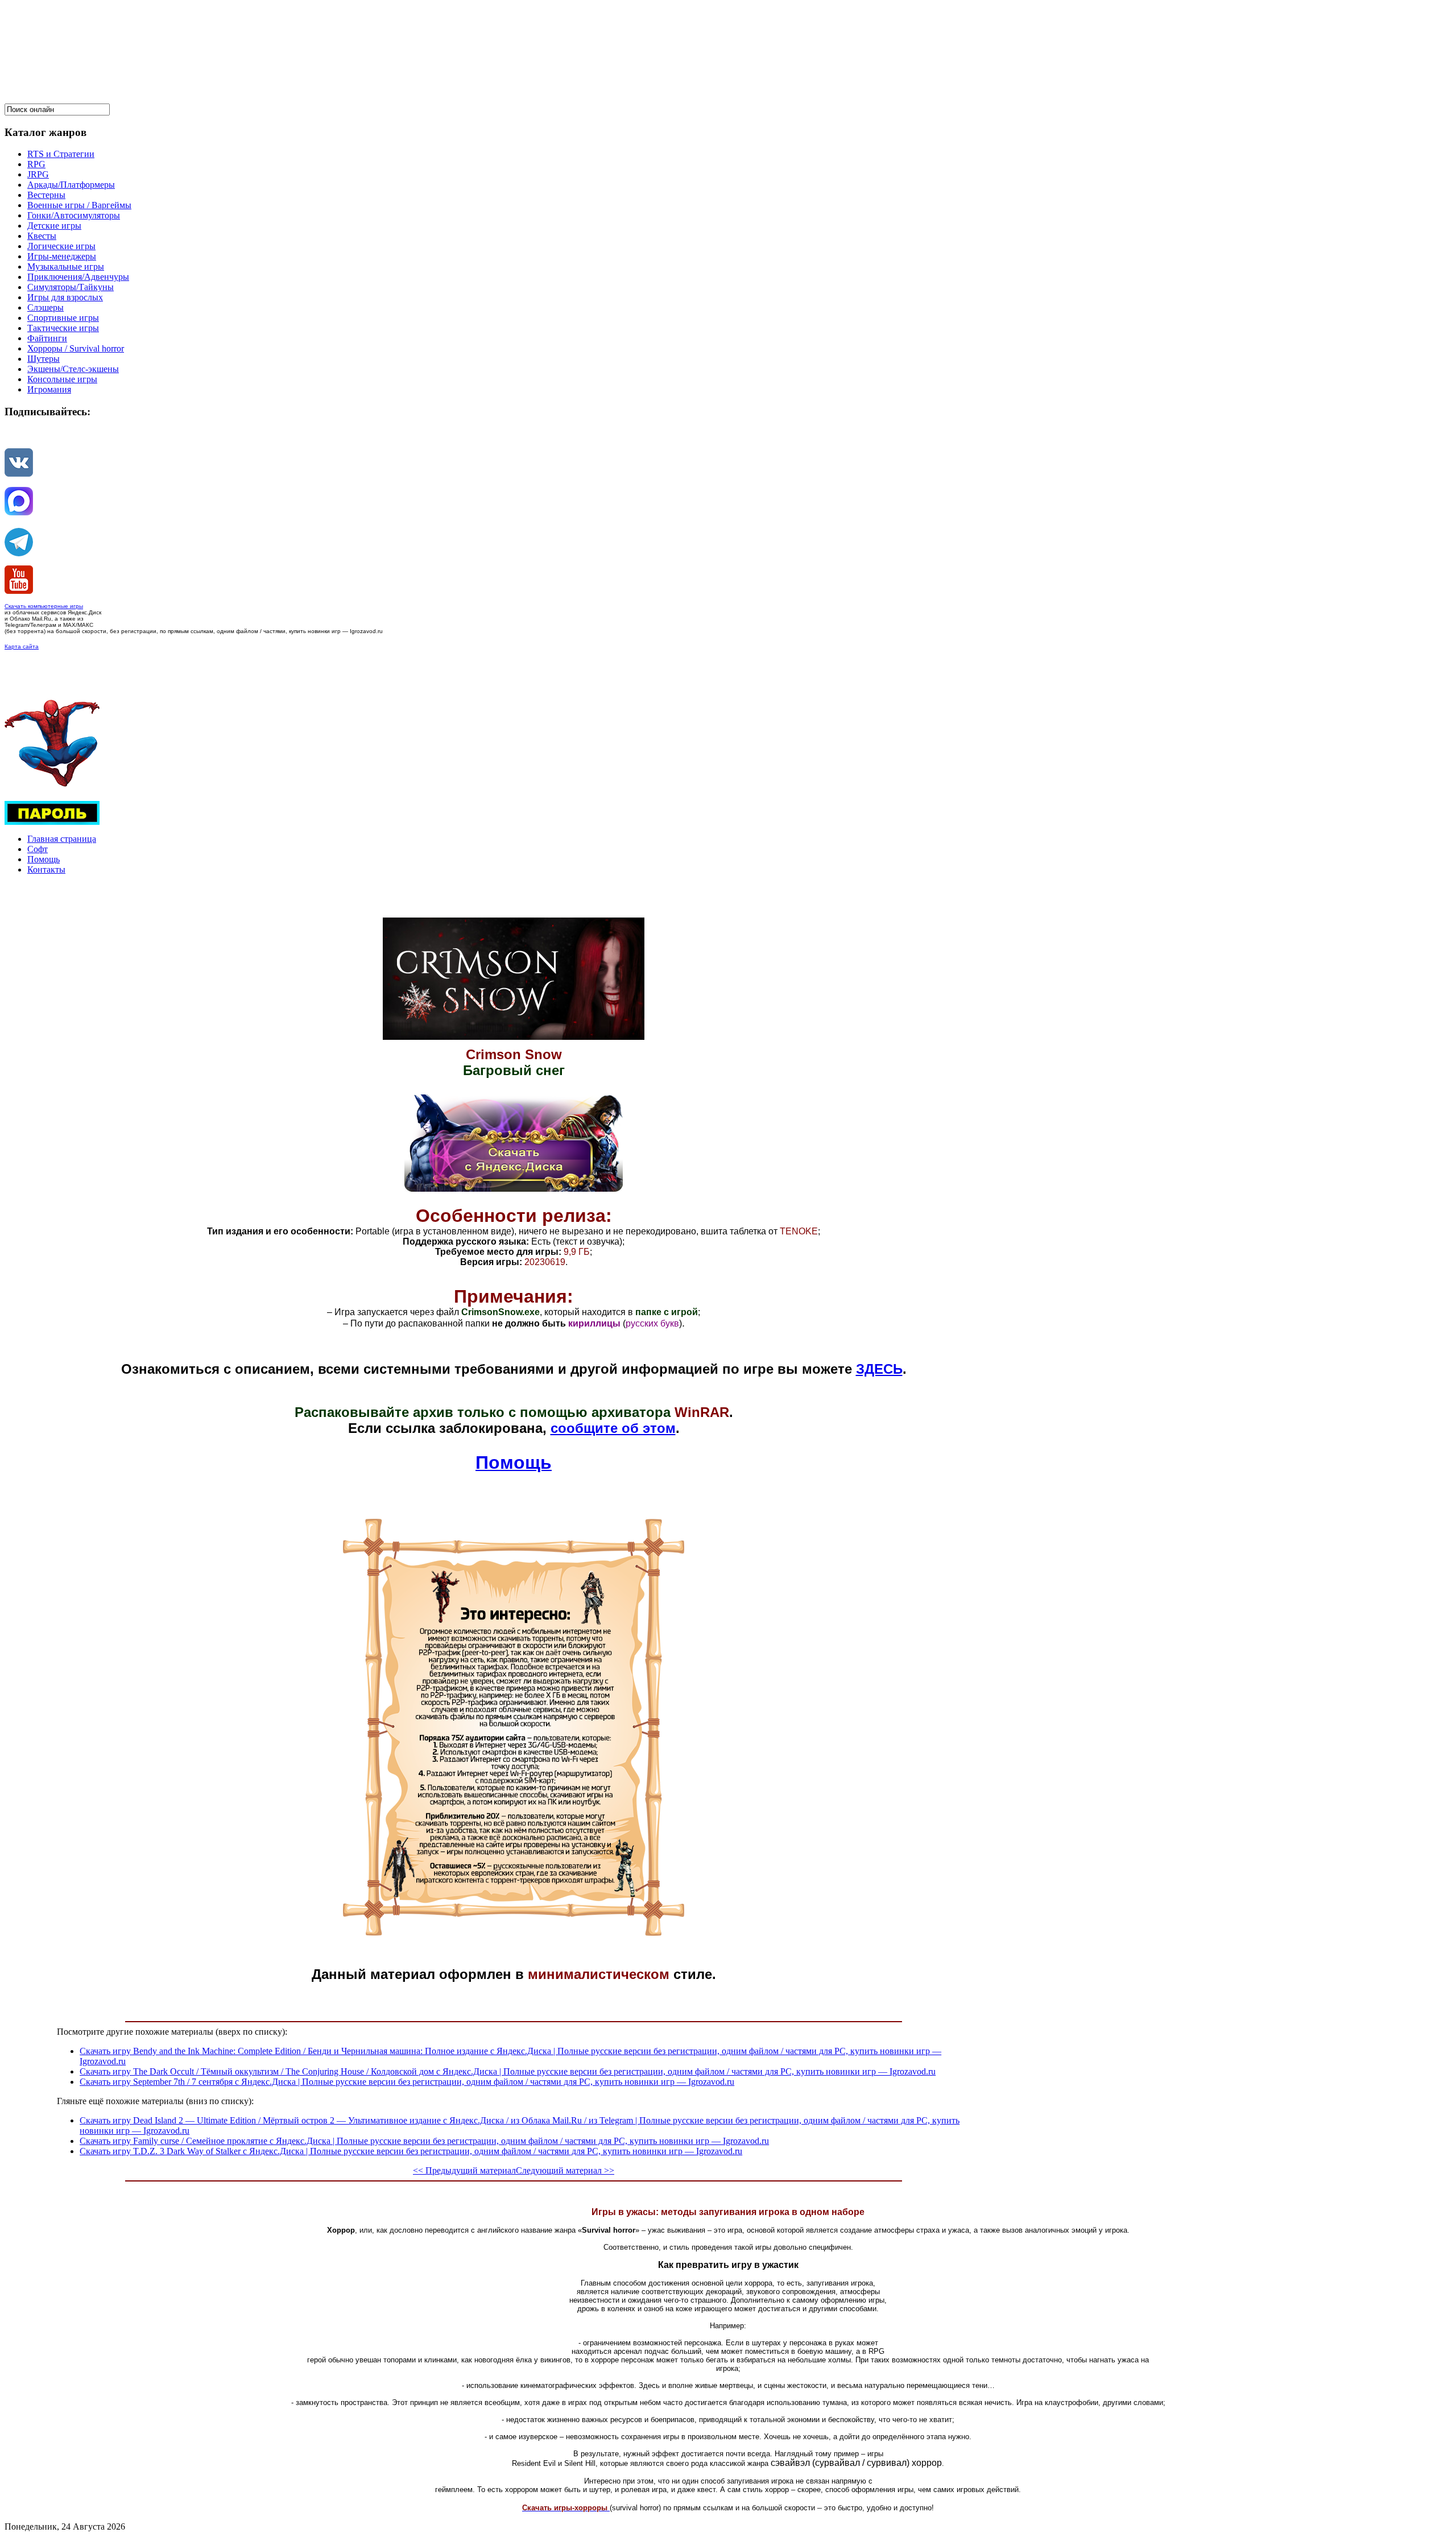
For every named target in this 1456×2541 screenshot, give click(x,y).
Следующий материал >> (565, 2170)
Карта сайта (22, 646)
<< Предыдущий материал (464, 2170)
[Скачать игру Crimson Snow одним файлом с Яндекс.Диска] (514, 1189)
